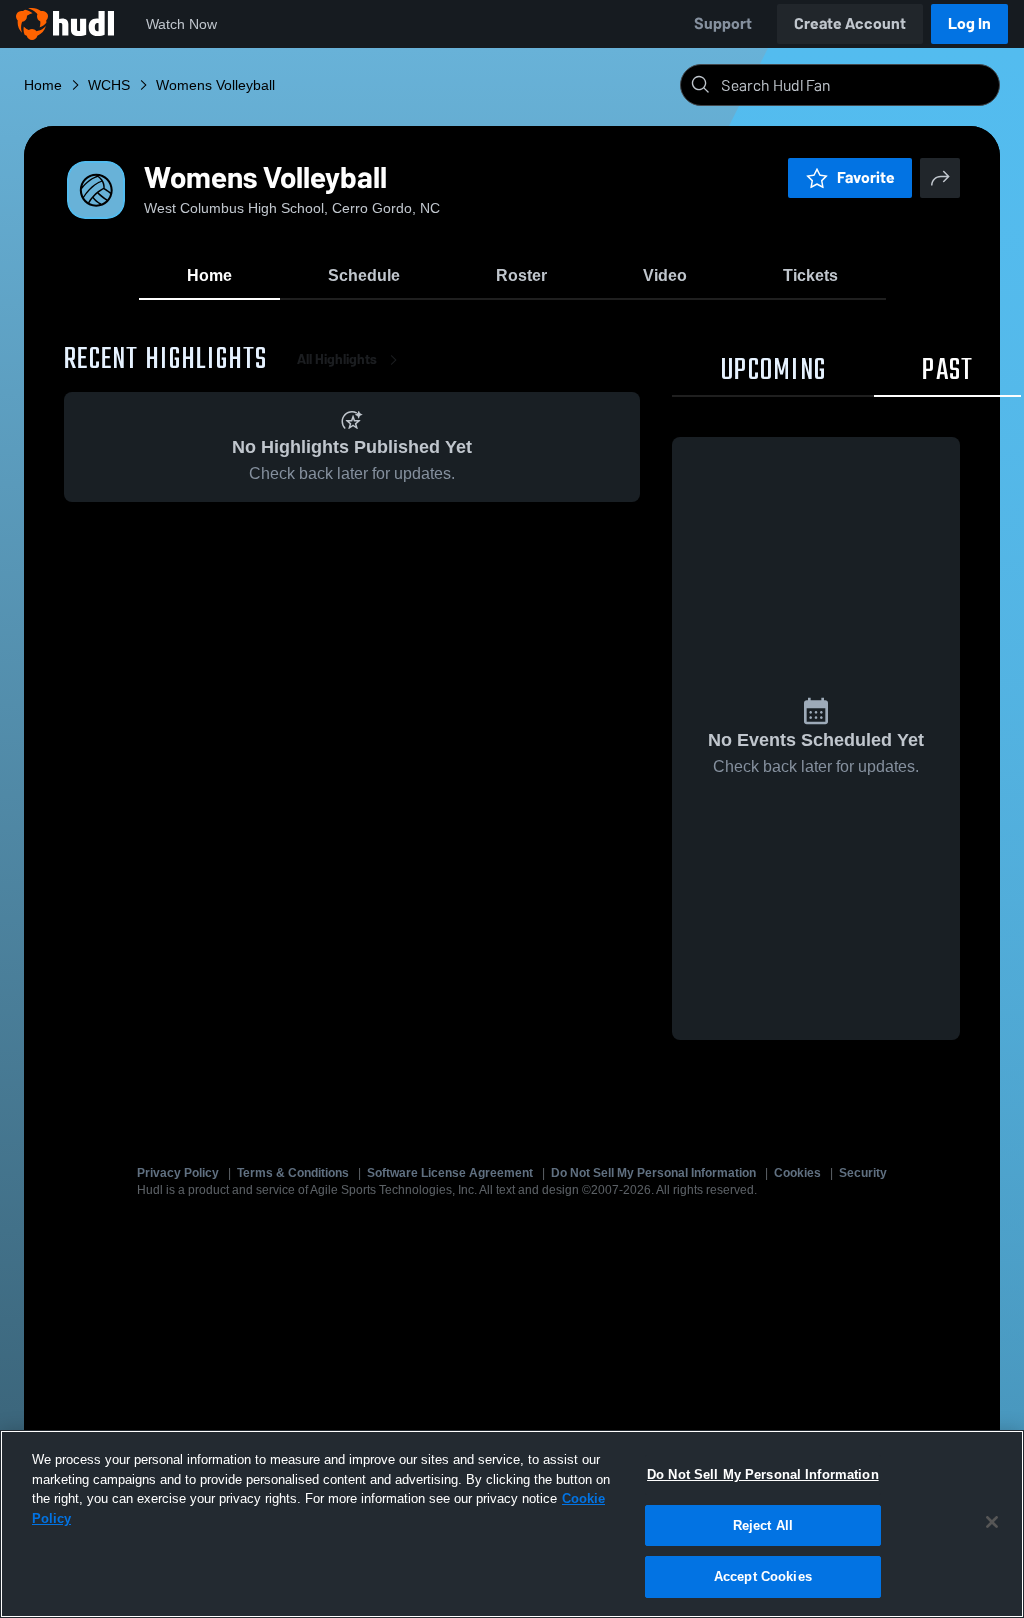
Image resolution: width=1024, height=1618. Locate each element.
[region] (512, 1524)
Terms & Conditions (293, 1173)
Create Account (850, 23)
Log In (969, 23)
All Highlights (337, 359)
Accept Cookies (763, 1576)
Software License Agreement (450, 1173)
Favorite (866, 177)
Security (863, 1173)
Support (723, 23)
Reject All (763, 1525)
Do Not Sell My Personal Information (653, 1173)
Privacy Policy (178, 1173)
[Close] (992, 1522)
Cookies (797, 1173)
